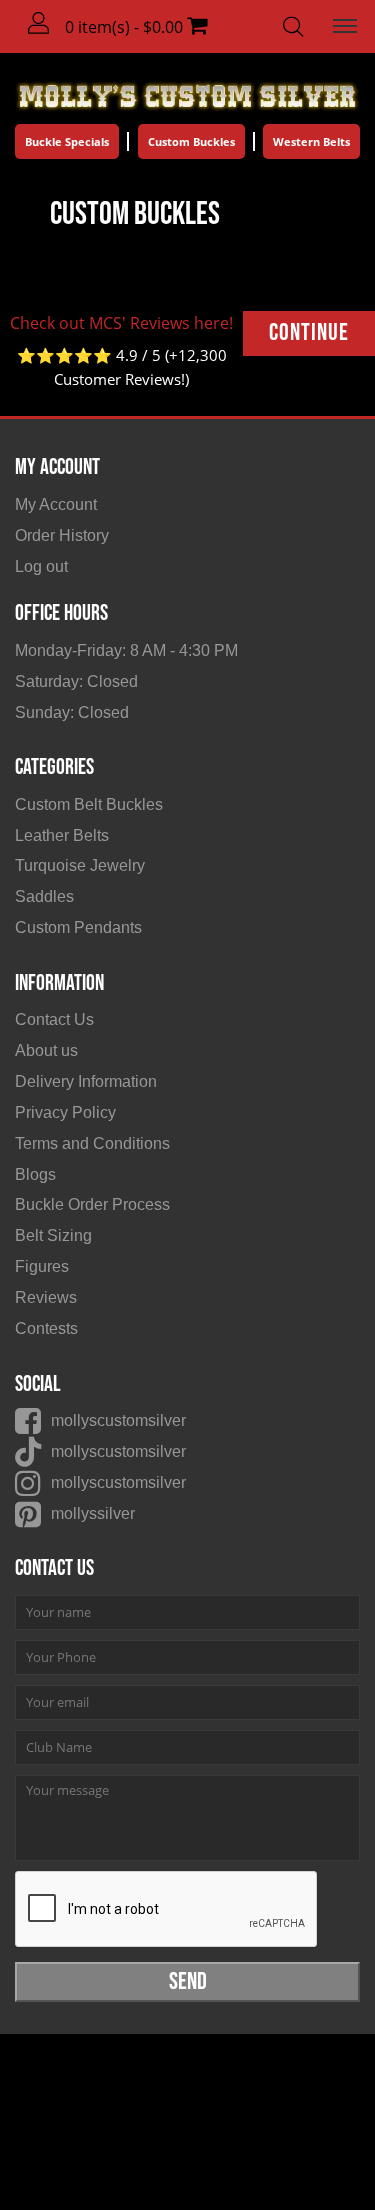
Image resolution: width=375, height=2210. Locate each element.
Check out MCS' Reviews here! (121, 323)
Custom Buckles (191, 141)
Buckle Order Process (92, 1204)
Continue (309, 332)
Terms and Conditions (92, 1143)
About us (46, 1050)
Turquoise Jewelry (80, 865)
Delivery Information (86, 1081)
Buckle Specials (67, 141)
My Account (56, 504)
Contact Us (54, 1019)
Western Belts (311, 141)
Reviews (46, 1297)
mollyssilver (93, 1513)
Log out (41, 566)
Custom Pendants (78, 927)
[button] (40, 24)
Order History (62, 535)
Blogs (35, 1174)
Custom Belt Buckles (89, 804)
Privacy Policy (65, 1112)
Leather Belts (62, 835)
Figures (42, 1266)
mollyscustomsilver (118, 1420)
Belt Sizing (53, 1235)
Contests (46, 1328)
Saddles (44, 896)
